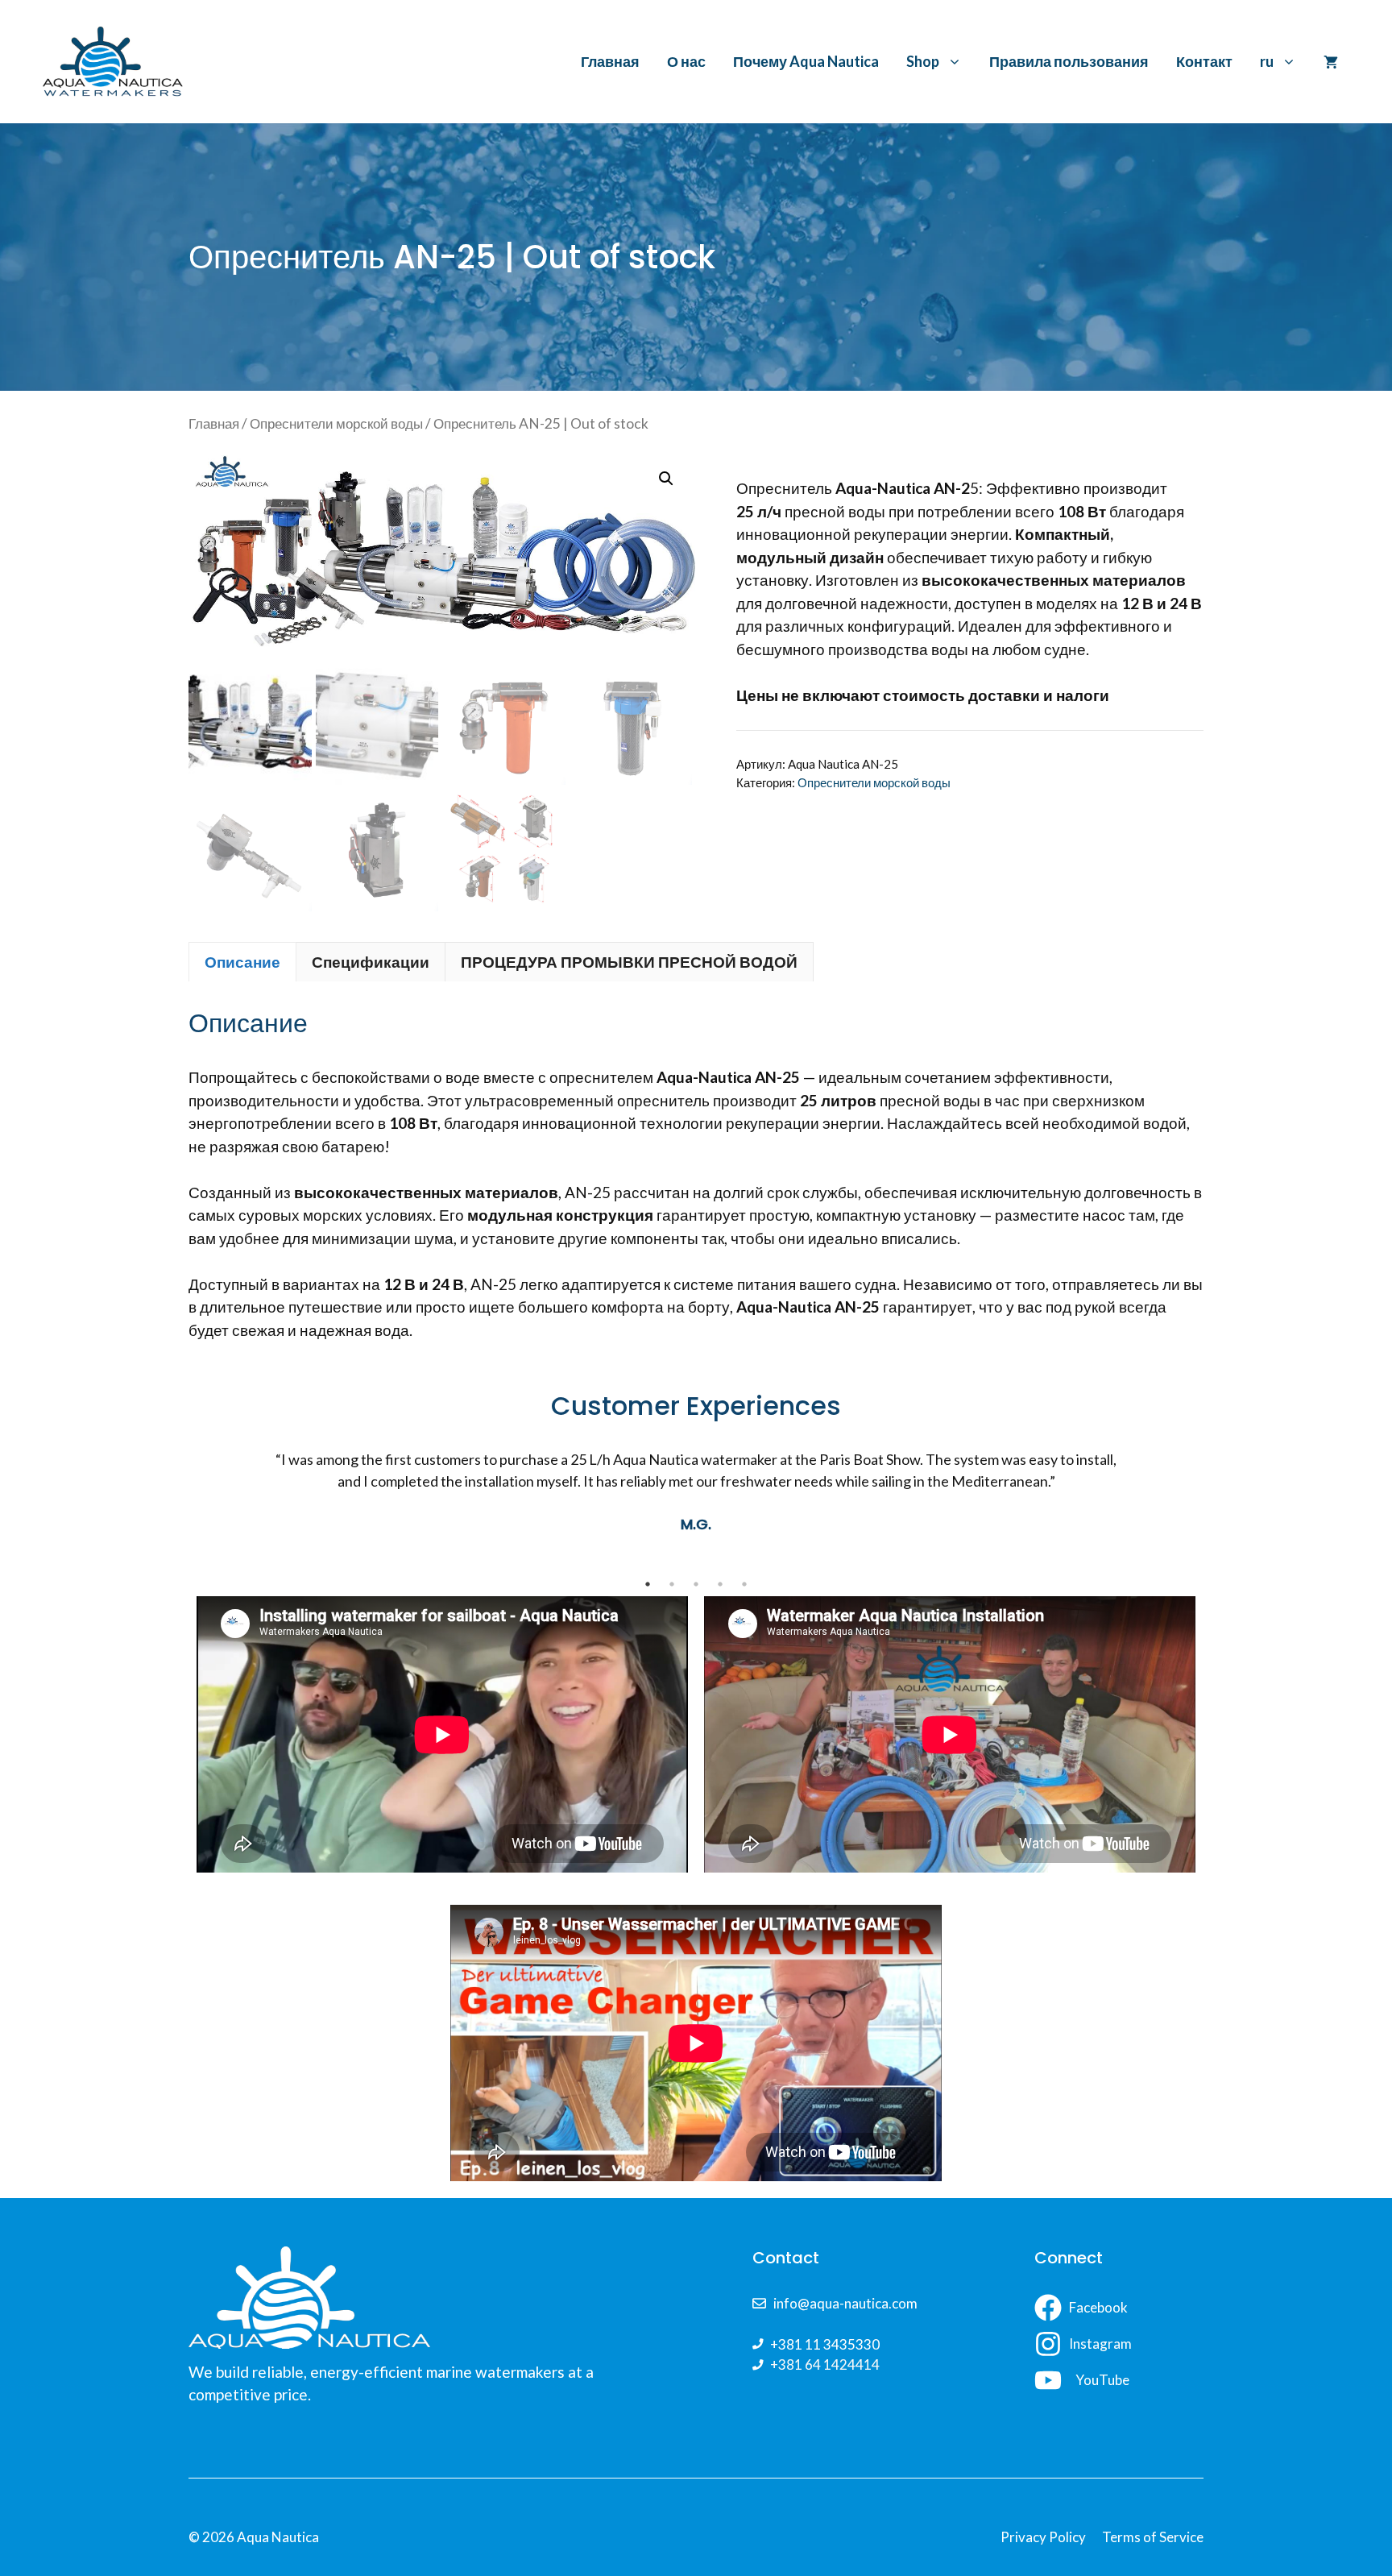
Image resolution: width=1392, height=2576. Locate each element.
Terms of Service (1153, 2537)
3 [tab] (696, 1584)
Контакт (1204, 61)
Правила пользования (1069, 61)
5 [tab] (744, 1584)
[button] (666, 479)
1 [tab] (648, 1584)
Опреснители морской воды (336, 423)
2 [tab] (672, 1584)
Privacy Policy (1043, 2537)
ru (1267, 61)
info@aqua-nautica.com (845, 2303)
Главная (610, 61)
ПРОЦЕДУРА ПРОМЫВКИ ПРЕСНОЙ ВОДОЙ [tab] (629, 962)
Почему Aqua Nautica (806, 61)
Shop (923, 61)
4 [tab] (720, 1584)
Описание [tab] (242, 962)
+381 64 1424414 (825, 2364)
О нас (686, 61)
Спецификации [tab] (371, 962)
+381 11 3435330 (825, 2344)
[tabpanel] (696, 1510)
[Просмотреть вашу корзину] (1331, 61)
